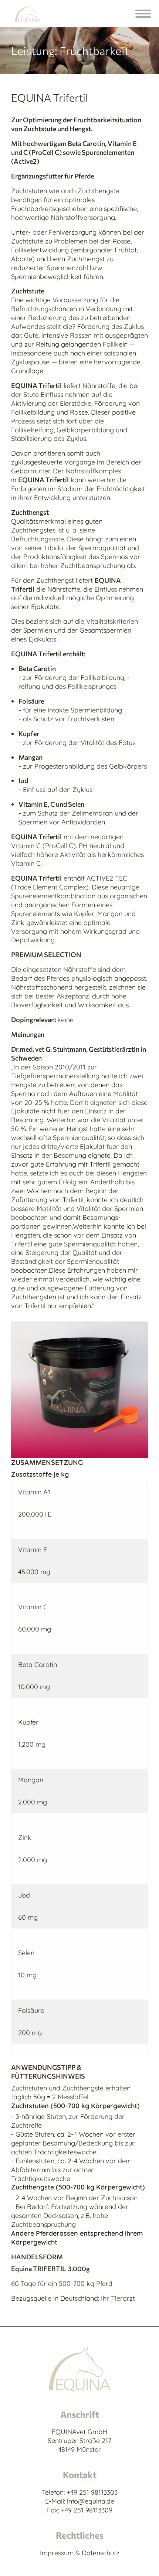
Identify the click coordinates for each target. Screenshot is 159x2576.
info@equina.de (91, 2501)
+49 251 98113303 (92, 2492)
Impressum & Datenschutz (80, 2553)
